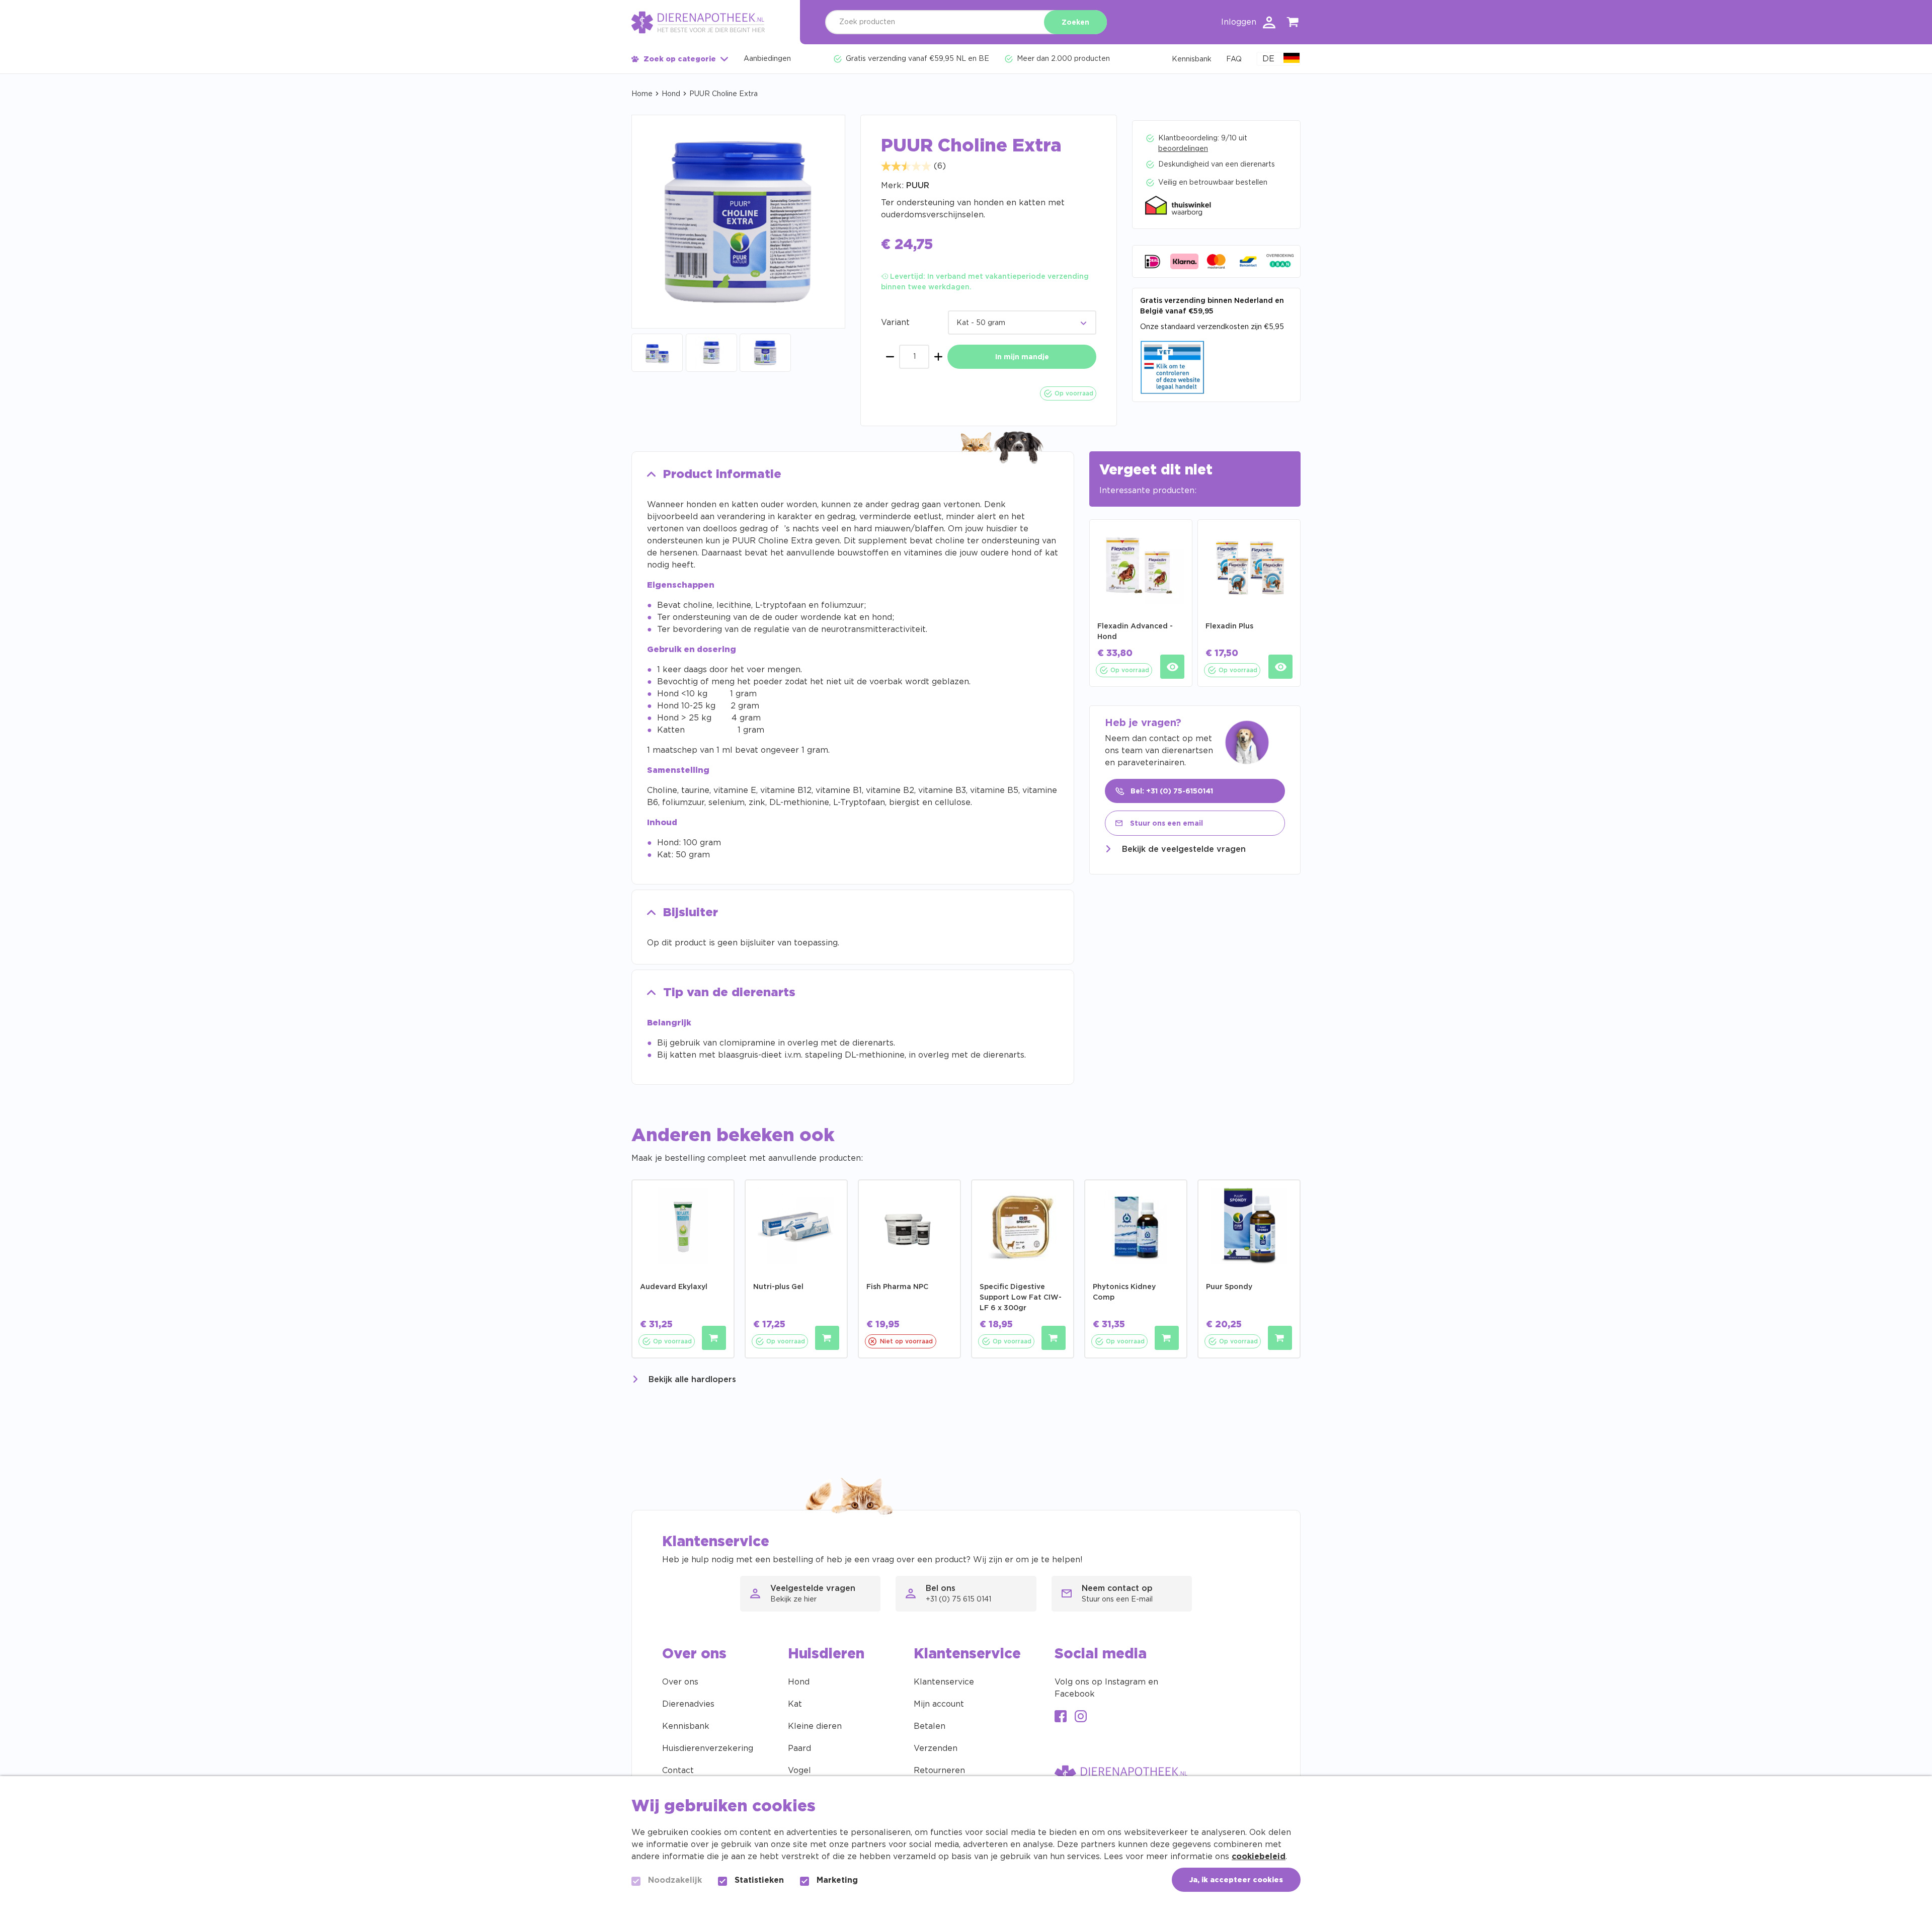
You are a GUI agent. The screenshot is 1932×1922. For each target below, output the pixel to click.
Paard (799, 1748)
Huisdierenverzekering (708, 1748)
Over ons (680, 1682)
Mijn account (939, 1704)
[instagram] (1081, 1717)
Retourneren (939, 1771)
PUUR (918, 186)
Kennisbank (686, 1726)
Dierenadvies (688, 1704)
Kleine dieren (815, 1726)
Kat (795, 1704)
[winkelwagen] (1293, 24)
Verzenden (936, 1748)
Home (642, 94)
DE (1268, 59)
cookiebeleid (1259, 1857)
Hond (671, 94)
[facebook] (1061, 1717)
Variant (895, 323)
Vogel (799, 1771)
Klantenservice (944, 1682)
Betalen (930, 1726)
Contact (678, 1771)
